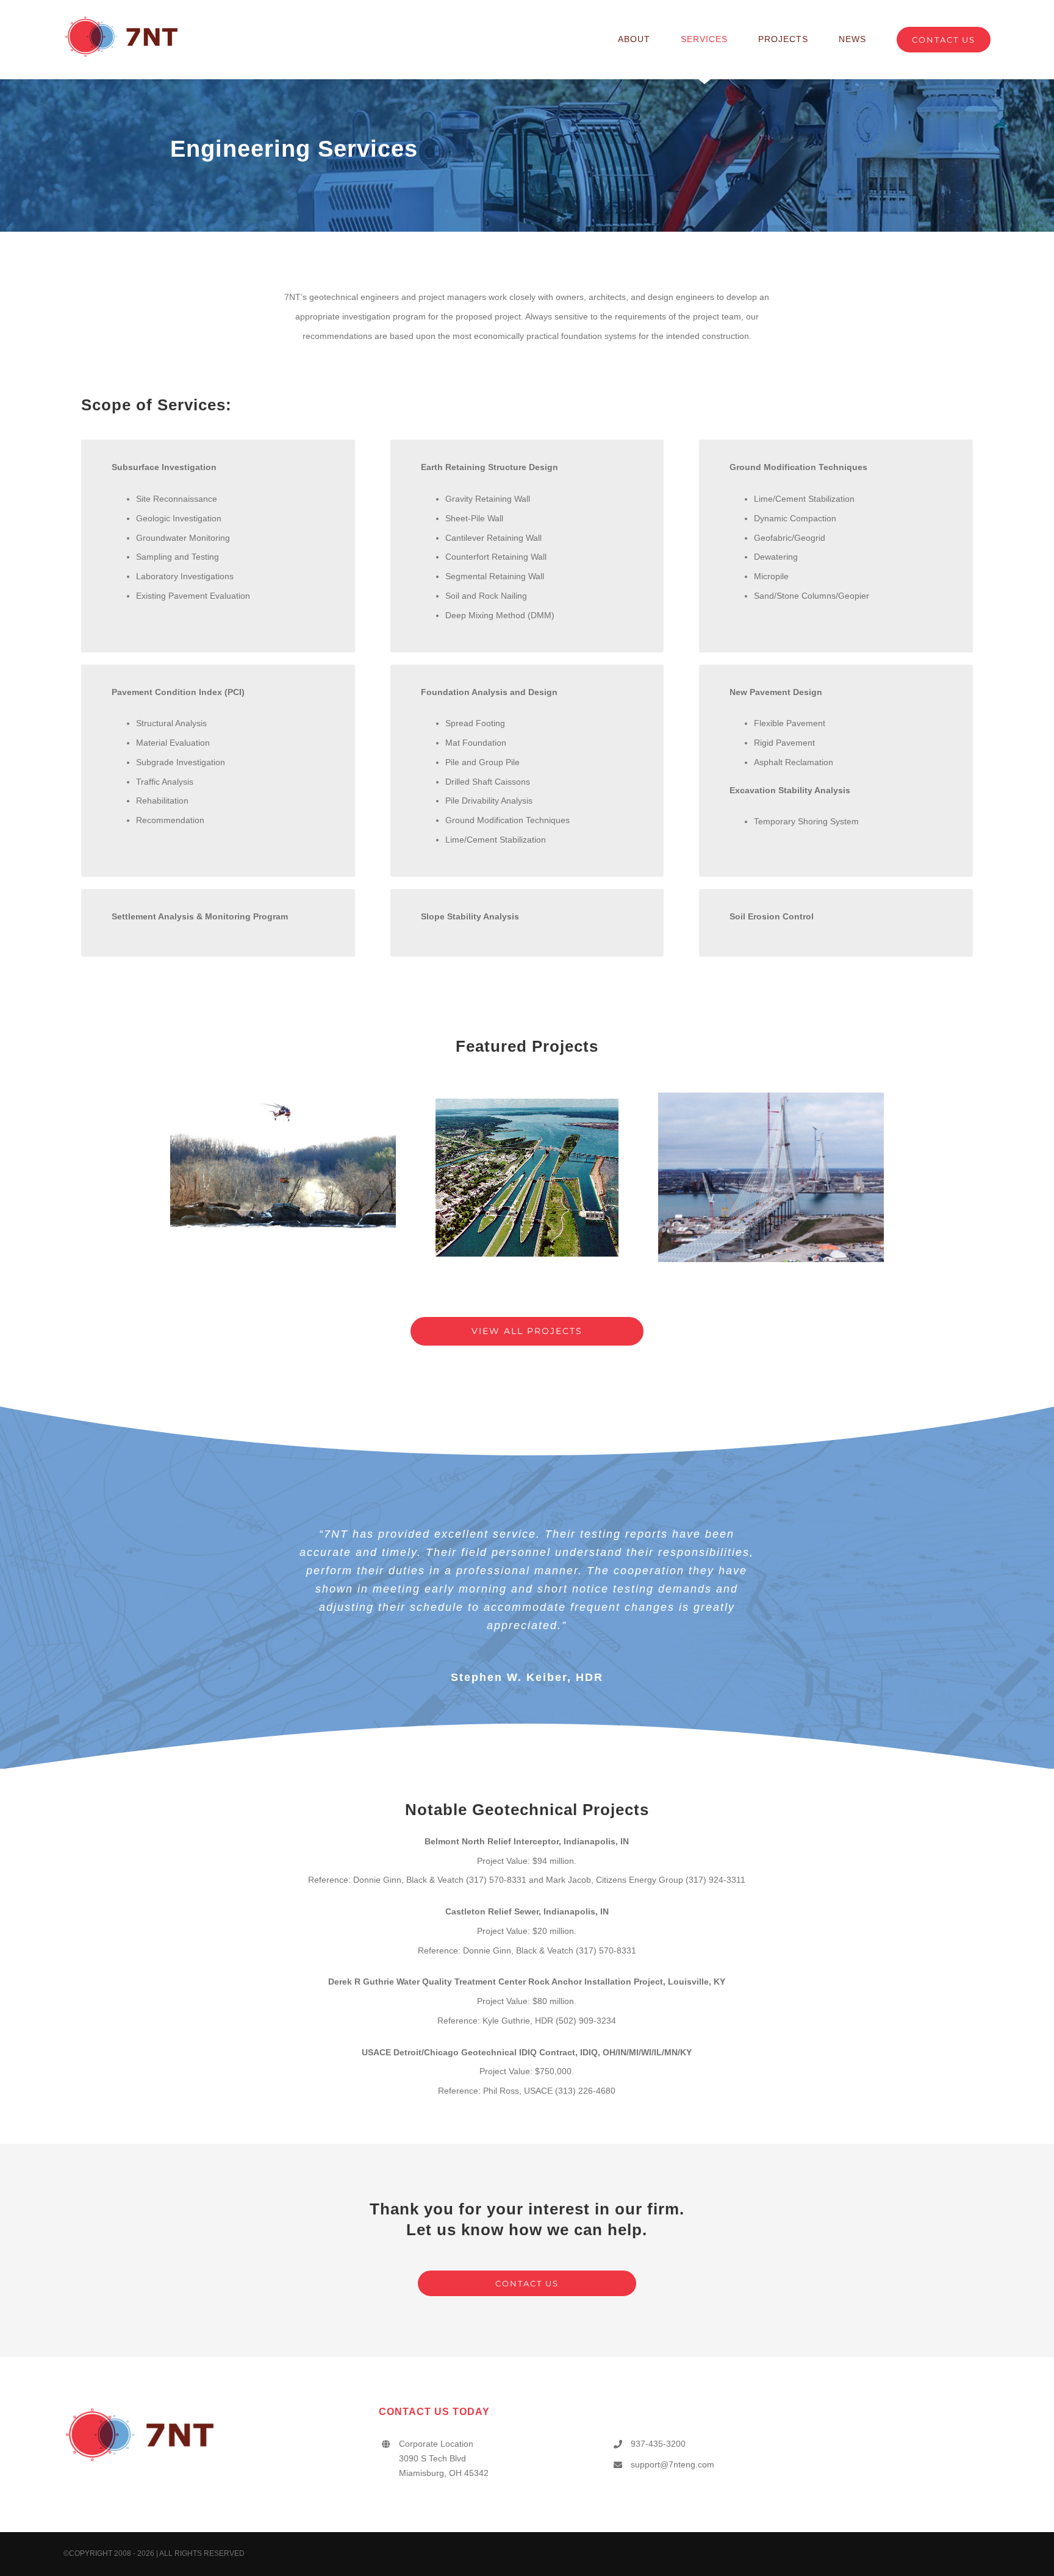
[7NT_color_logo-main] (121, 19)
